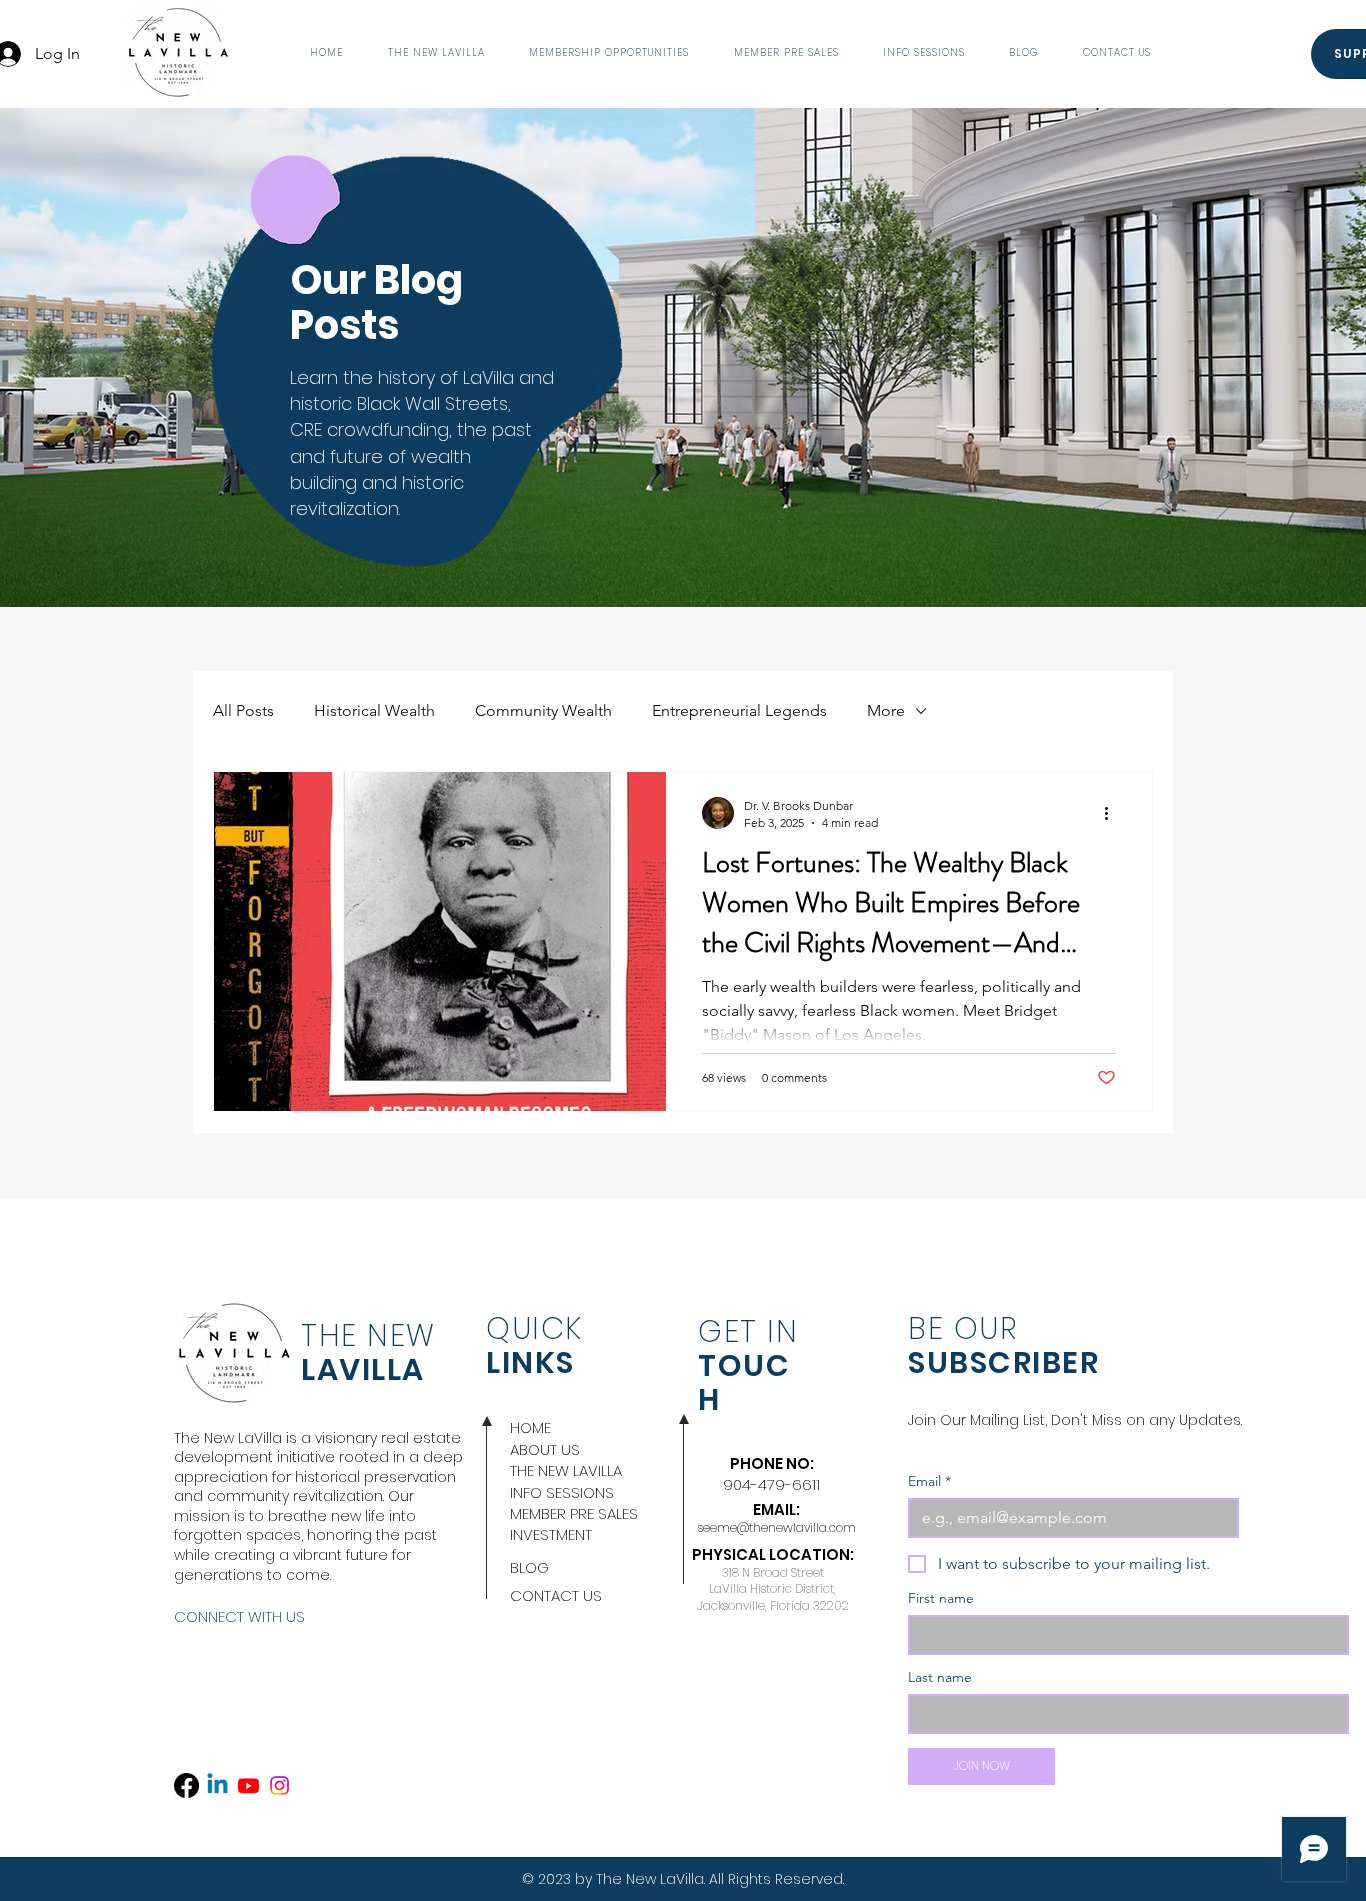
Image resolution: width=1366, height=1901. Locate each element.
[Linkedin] (217, 1785)
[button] (435, 54)
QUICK (534, 1328)
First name (941, 1598)
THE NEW (368, 1335)
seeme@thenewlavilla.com (777, 1527)
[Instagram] (279, 1785)
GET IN (748, 1331)
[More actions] (1113, 813)
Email (929, 1481)
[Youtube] (248, 1785)
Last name (940, 1677)
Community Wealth (543, 710)
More (886, 710)
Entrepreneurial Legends (739, 710)
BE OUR (962, 1328)
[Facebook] (186, 1785)
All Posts (243, 710)
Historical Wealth (374, 710)
